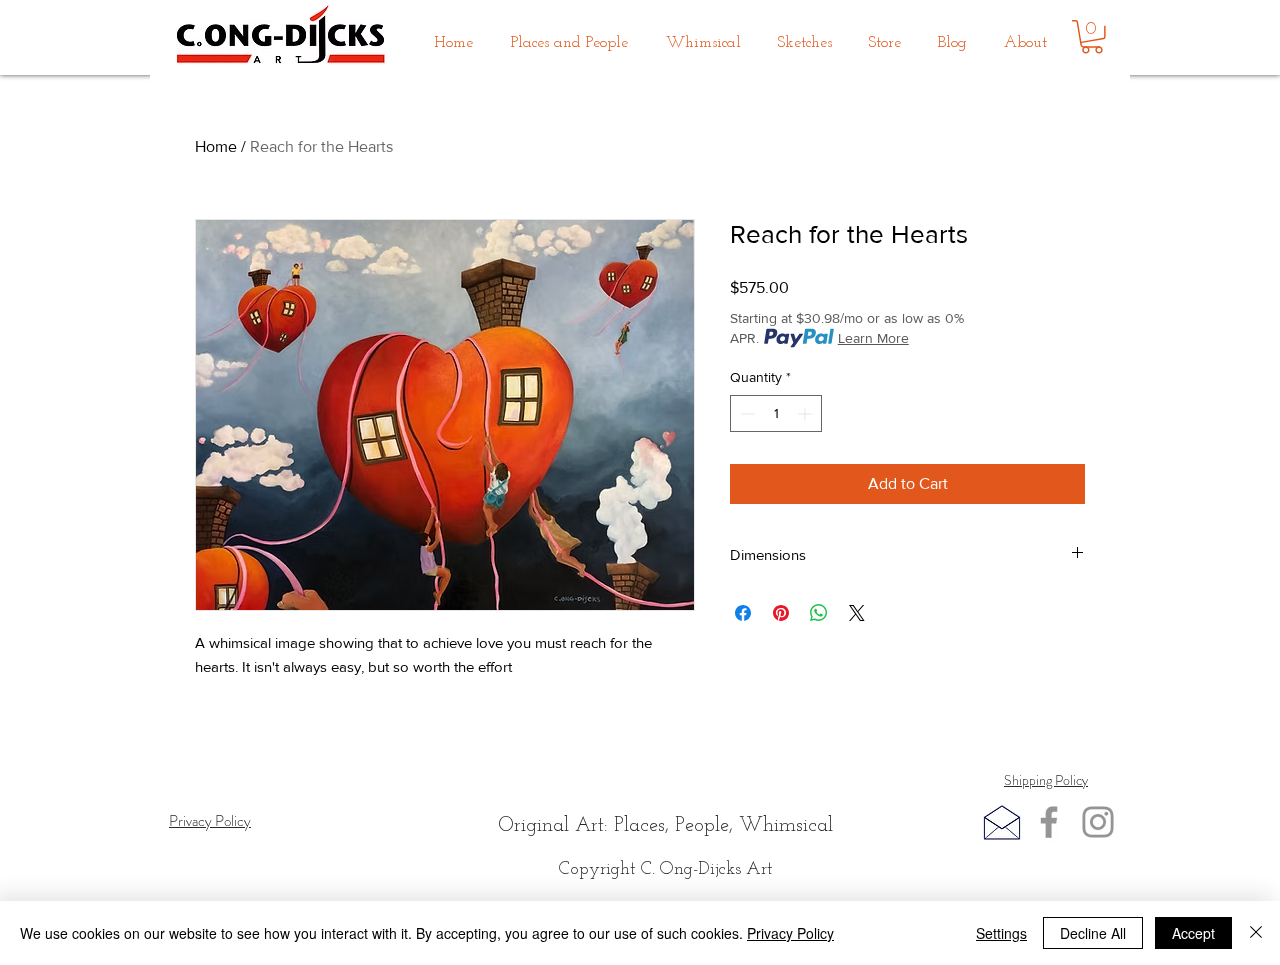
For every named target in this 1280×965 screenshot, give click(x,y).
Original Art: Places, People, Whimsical (665, 826)
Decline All (1093, 933)
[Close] (1256, 933)
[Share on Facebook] (743, 613)
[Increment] (806, 413)
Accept (1193, 933)
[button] (569, 34)
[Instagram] (1098, 822)
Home (216, 146)
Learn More (873, 338)
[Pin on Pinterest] (781, 613)
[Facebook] (1049, 822)
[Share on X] (857, 613)
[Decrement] (745, 413)
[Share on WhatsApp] (819, 613)
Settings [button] (1001, 933)
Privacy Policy (790, 933)
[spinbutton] (776, 413)
